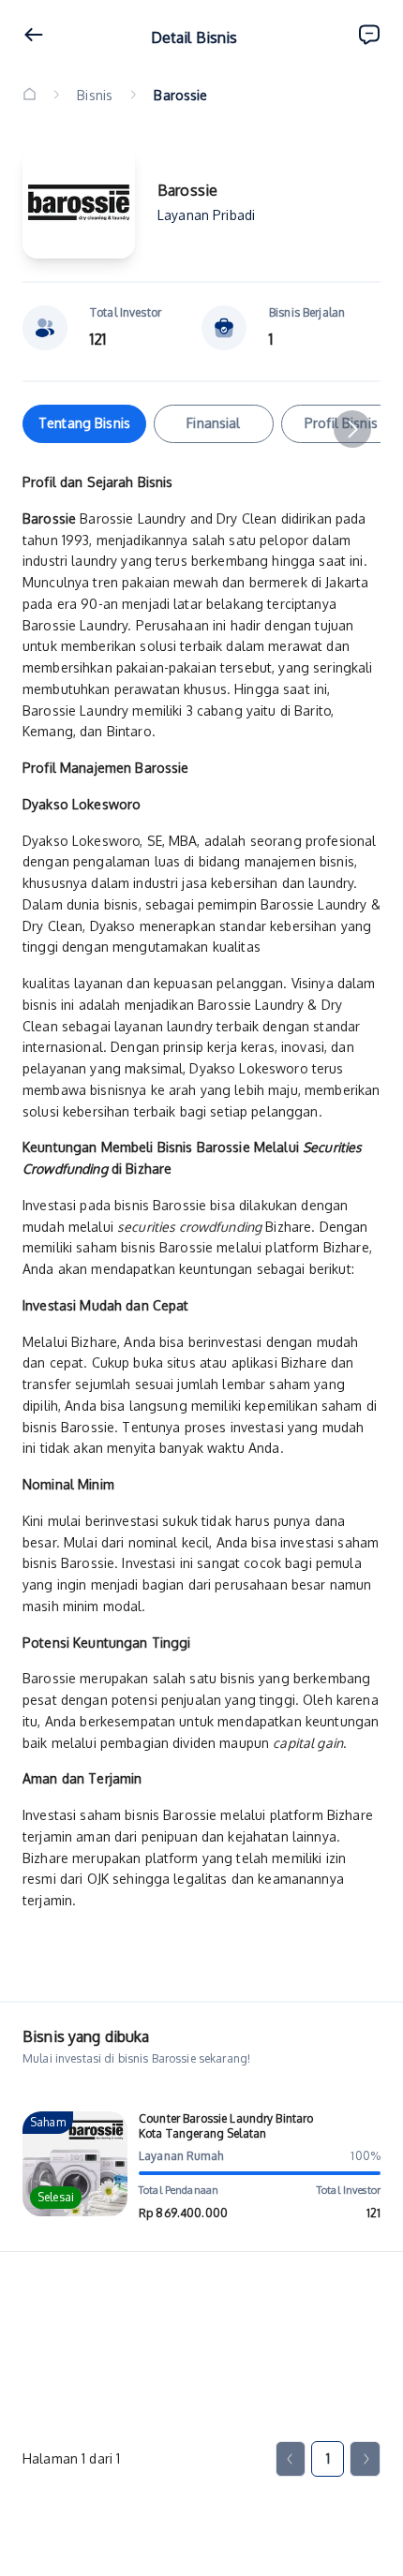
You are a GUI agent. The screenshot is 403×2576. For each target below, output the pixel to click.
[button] (352, 429)
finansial (213, 423)
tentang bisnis (84, 423)
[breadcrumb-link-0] (29, 95)
